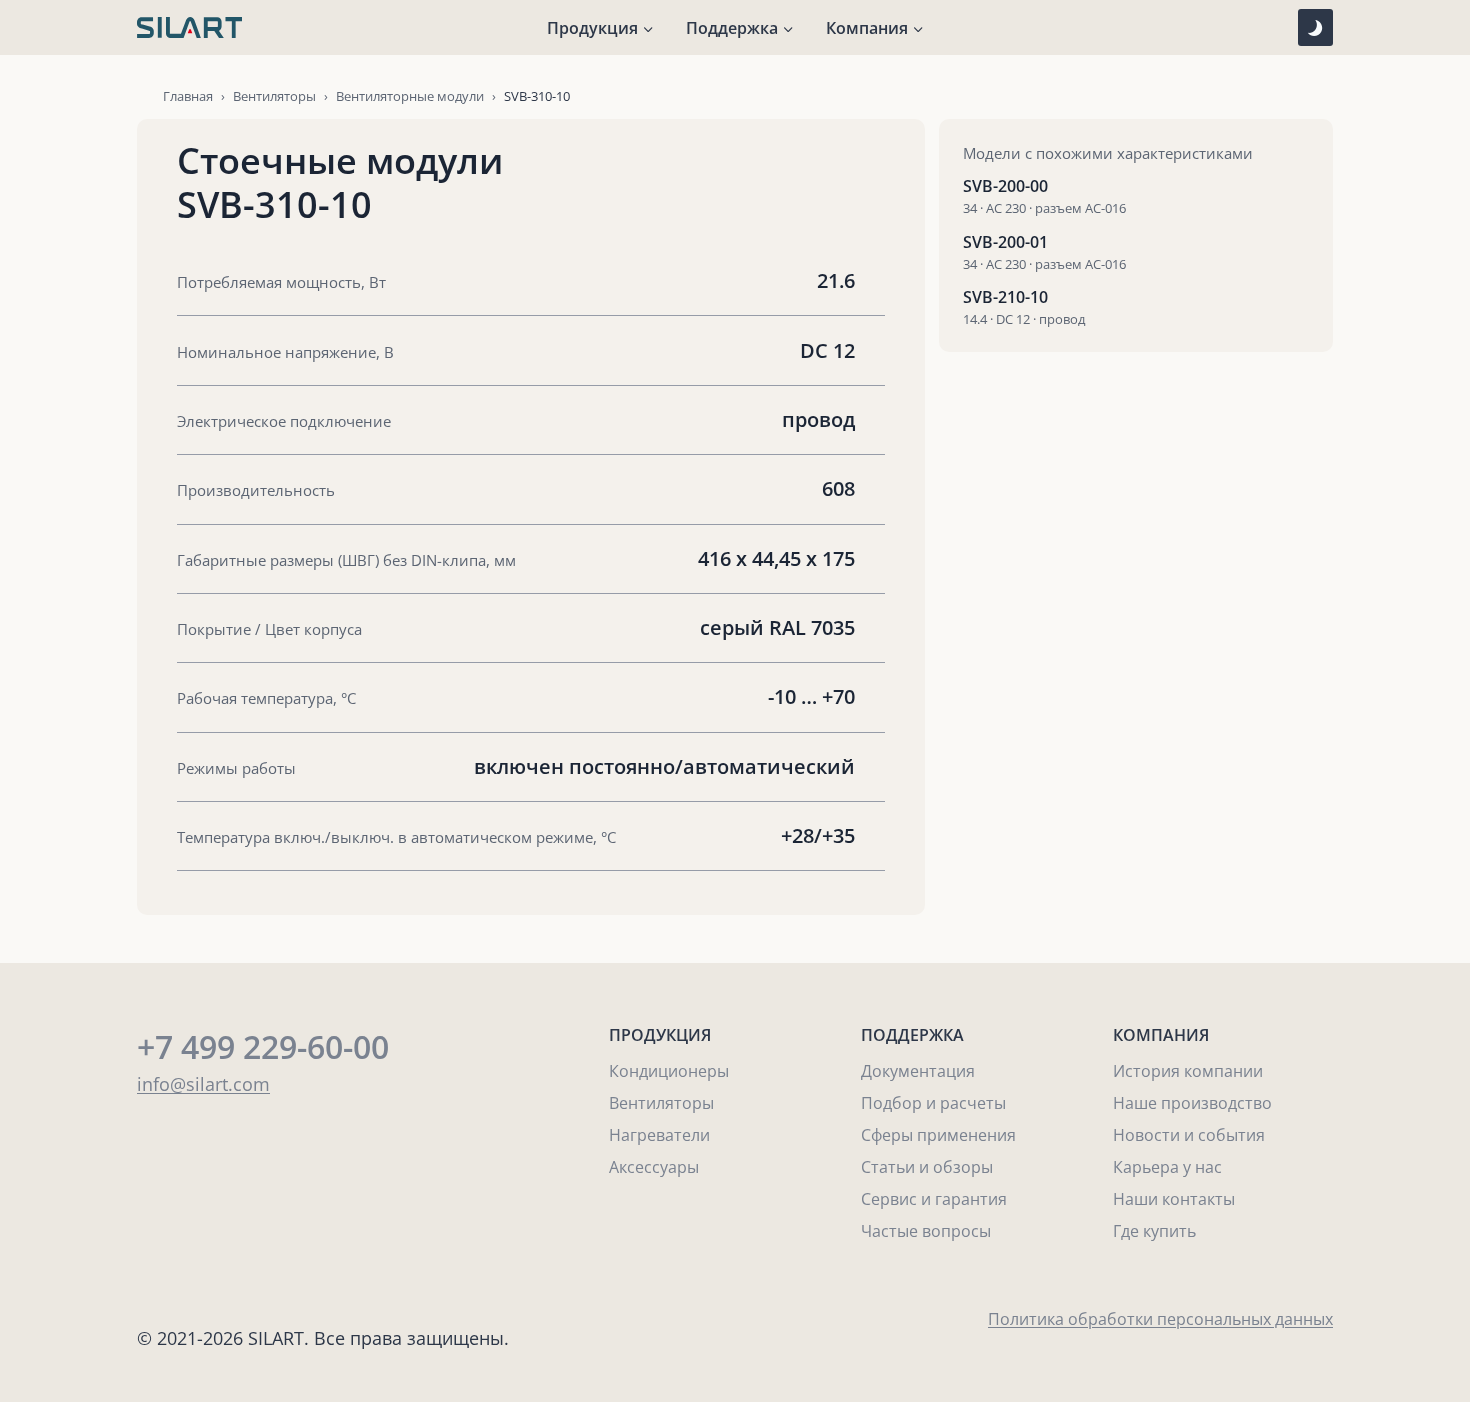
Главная (188, 96)
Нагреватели (659, 1135)
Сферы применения (938, 1135)
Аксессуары (654, 1167)
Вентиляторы (274, 96)
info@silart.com (203, 1084)
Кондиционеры (669, 1071)
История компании (1188, 1071)
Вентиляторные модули (410, 96)
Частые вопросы (926, 1231)
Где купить (1154, 1231)
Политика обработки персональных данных (1160, 1319)
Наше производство (1192, 1103)
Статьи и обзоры (927, 1167)
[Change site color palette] (1315, 27)
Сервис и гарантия (934, 1199)
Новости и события (1189, 1135)
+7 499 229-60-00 (263, 1046)
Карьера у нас (1167, 1167)
